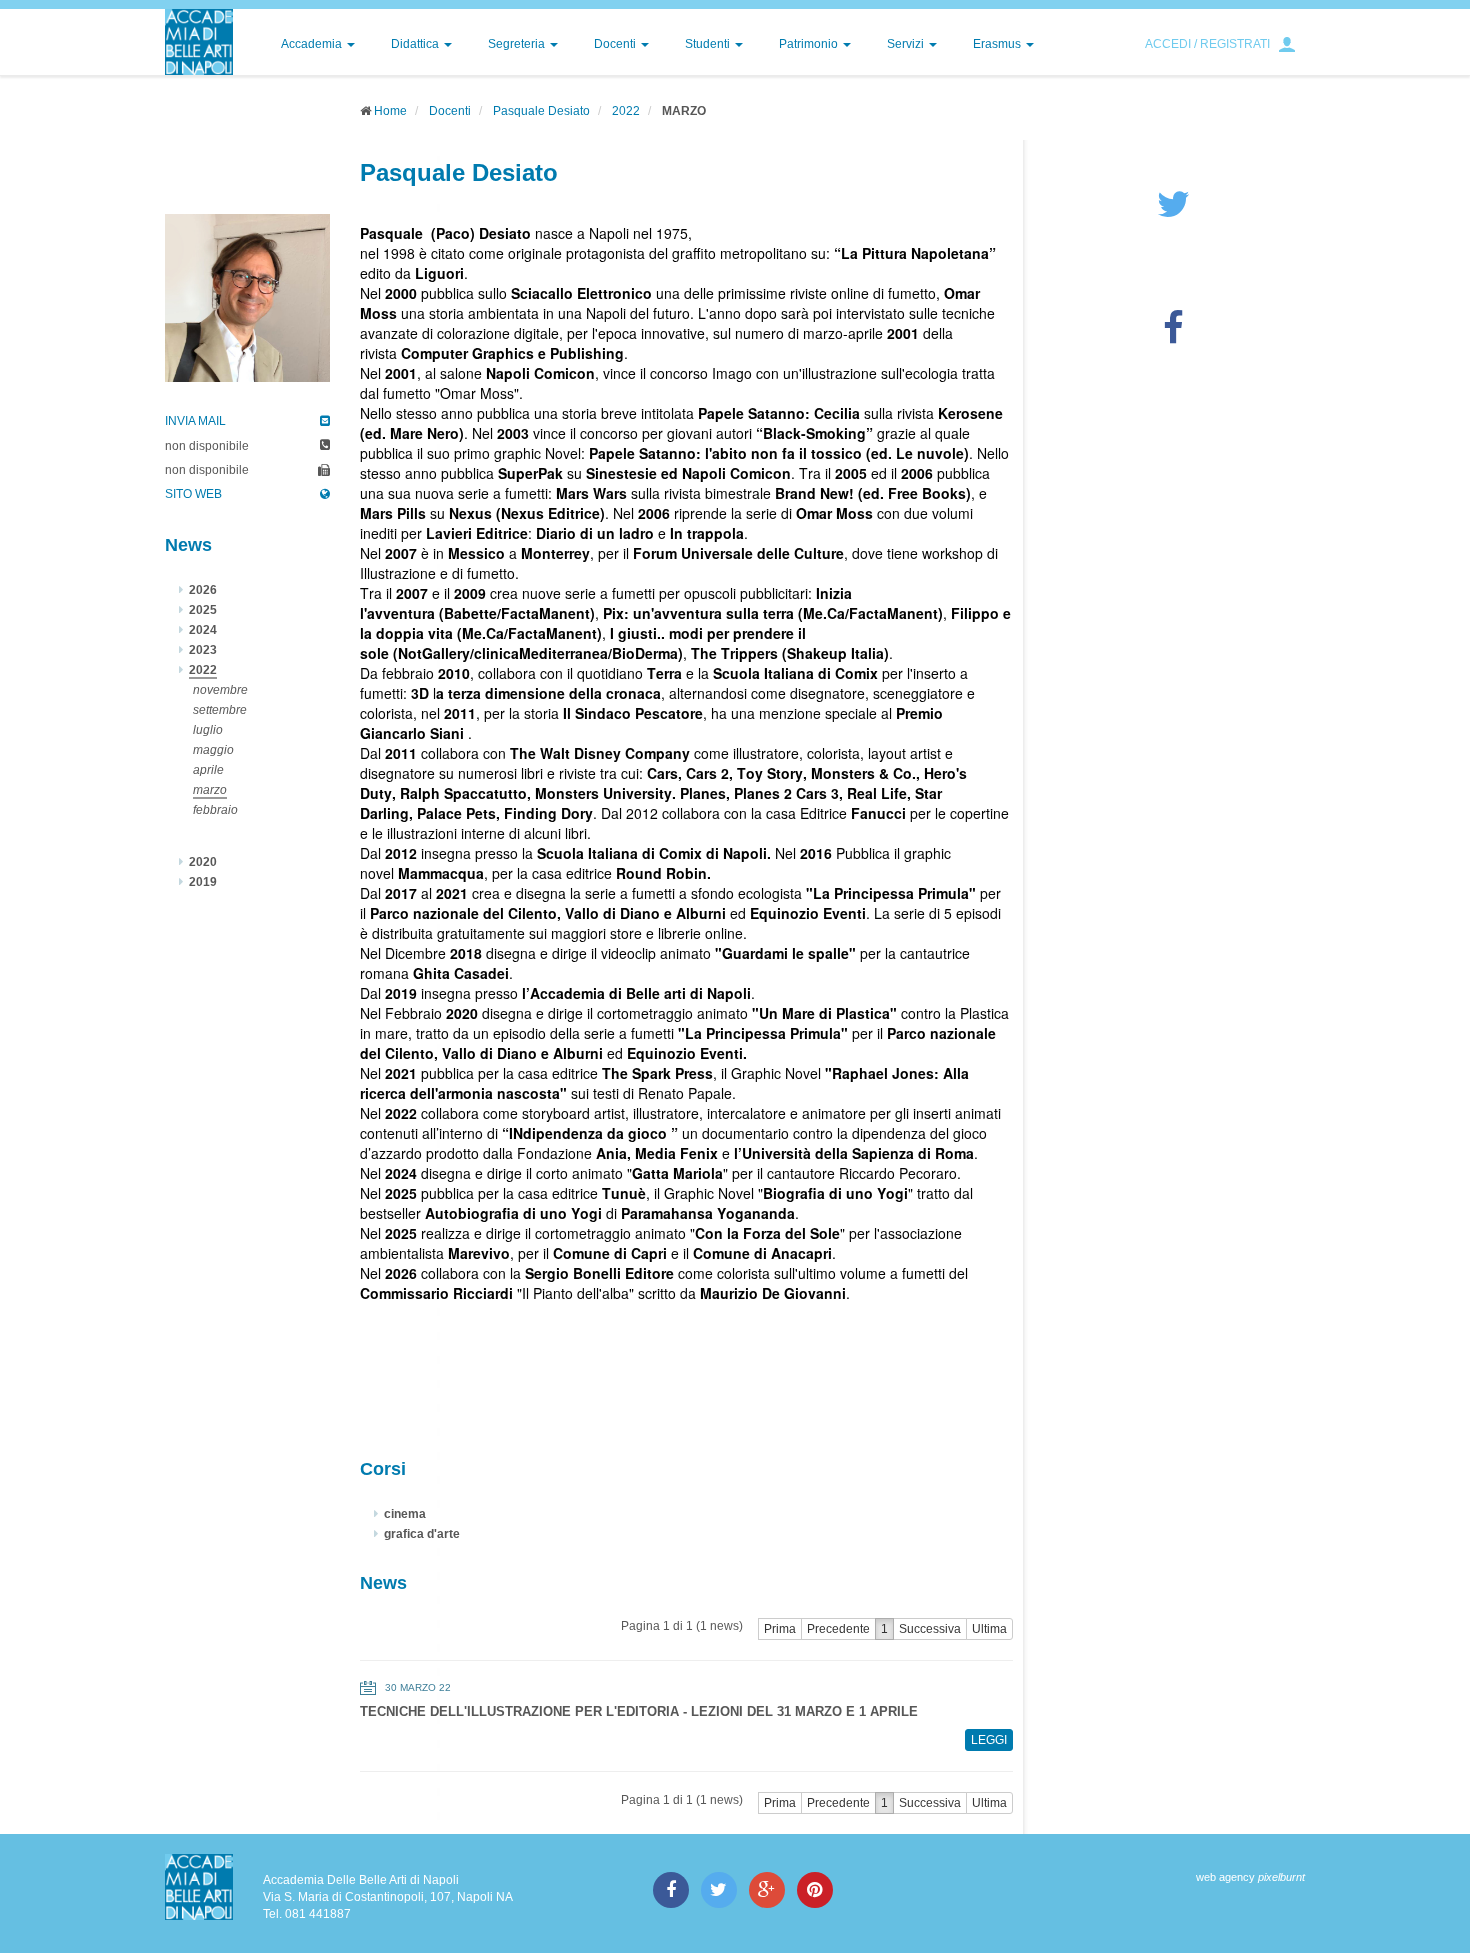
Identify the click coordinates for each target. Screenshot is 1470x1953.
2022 (626, 111)
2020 (203, 862)
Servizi (907, 44)
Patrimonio (810, 44)
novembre (220, 690)
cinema (405, 1514)
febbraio (215, 810)
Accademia (313, 44)
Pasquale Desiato (541, 111)
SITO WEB (193, 494)
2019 (203, 882)
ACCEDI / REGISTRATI (1207, 44)
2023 (203, 650)
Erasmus (998, 44)
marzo (210, 790)
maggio (213, 750)
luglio (208, 730)
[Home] (199, 42)
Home (390, 111)
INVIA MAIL (195, 421)
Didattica (416, 44)
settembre (220, 710)
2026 (203, 590)
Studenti (709, 44)
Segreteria (518, 44)
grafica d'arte (422, 1534)
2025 (203, 610)
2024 (203, 630)
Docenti (616, 44)
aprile (208, 770)
